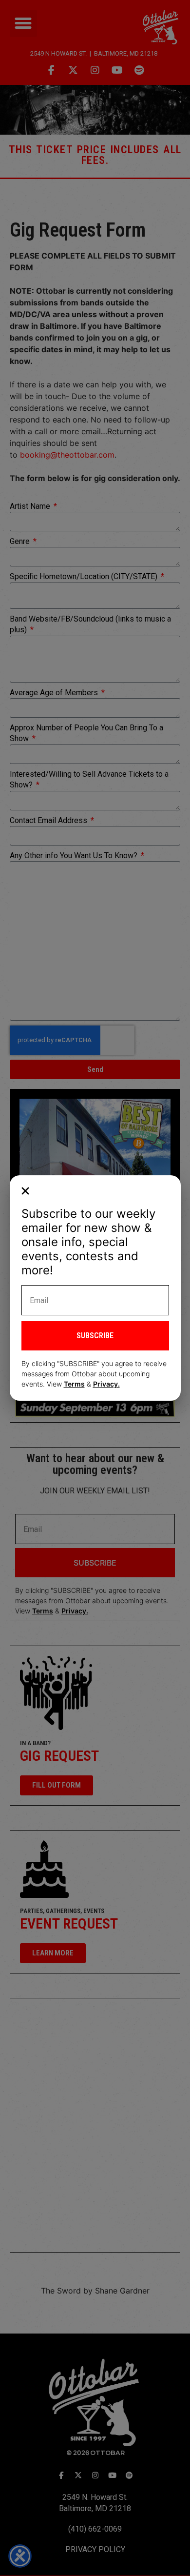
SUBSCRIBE (95, 1336)
